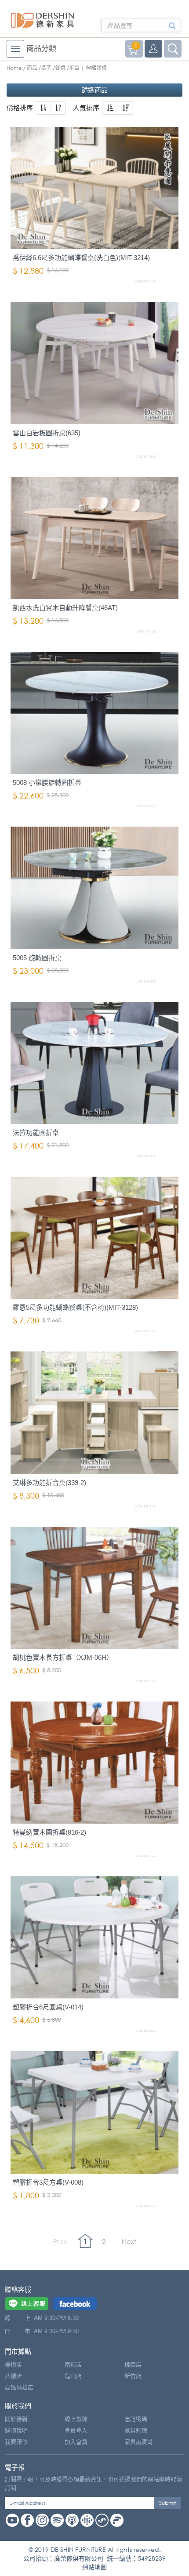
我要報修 (16, 2442)
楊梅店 (13, 2365)
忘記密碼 (136, 2419)
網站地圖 (94, 2567)
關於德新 (16, 2419)
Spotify (57, 2520)
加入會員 (76, 2442)
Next (129, 2241)
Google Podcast (87, 2520)
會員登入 (76, 2430)
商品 (32, 68)
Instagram (42, 2520)
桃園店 (133, 2365)
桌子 (46, 68)
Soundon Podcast (102, 2520)
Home (14, 68)
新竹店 (133, 2376)
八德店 (13, 2376)
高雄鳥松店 (19, 2387)
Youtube (12, 2520)
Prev (60, 2241)
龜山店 (73, 2376)
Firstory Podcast (117, 2520)
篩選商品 (94, 90)
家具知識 (136, 2430)
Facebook (27, 2520)
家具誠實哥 (139, 2442)
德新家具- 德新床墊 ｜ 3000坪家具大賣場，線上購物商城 (43, 20)
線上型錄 (76, 2419)
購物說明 (16, 2430)
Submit (167, 2503)
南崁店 (73, 2365)
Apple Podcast (72, 2520)
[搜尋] (172, 29)
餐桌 (60, 68)
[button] (43, 108)
